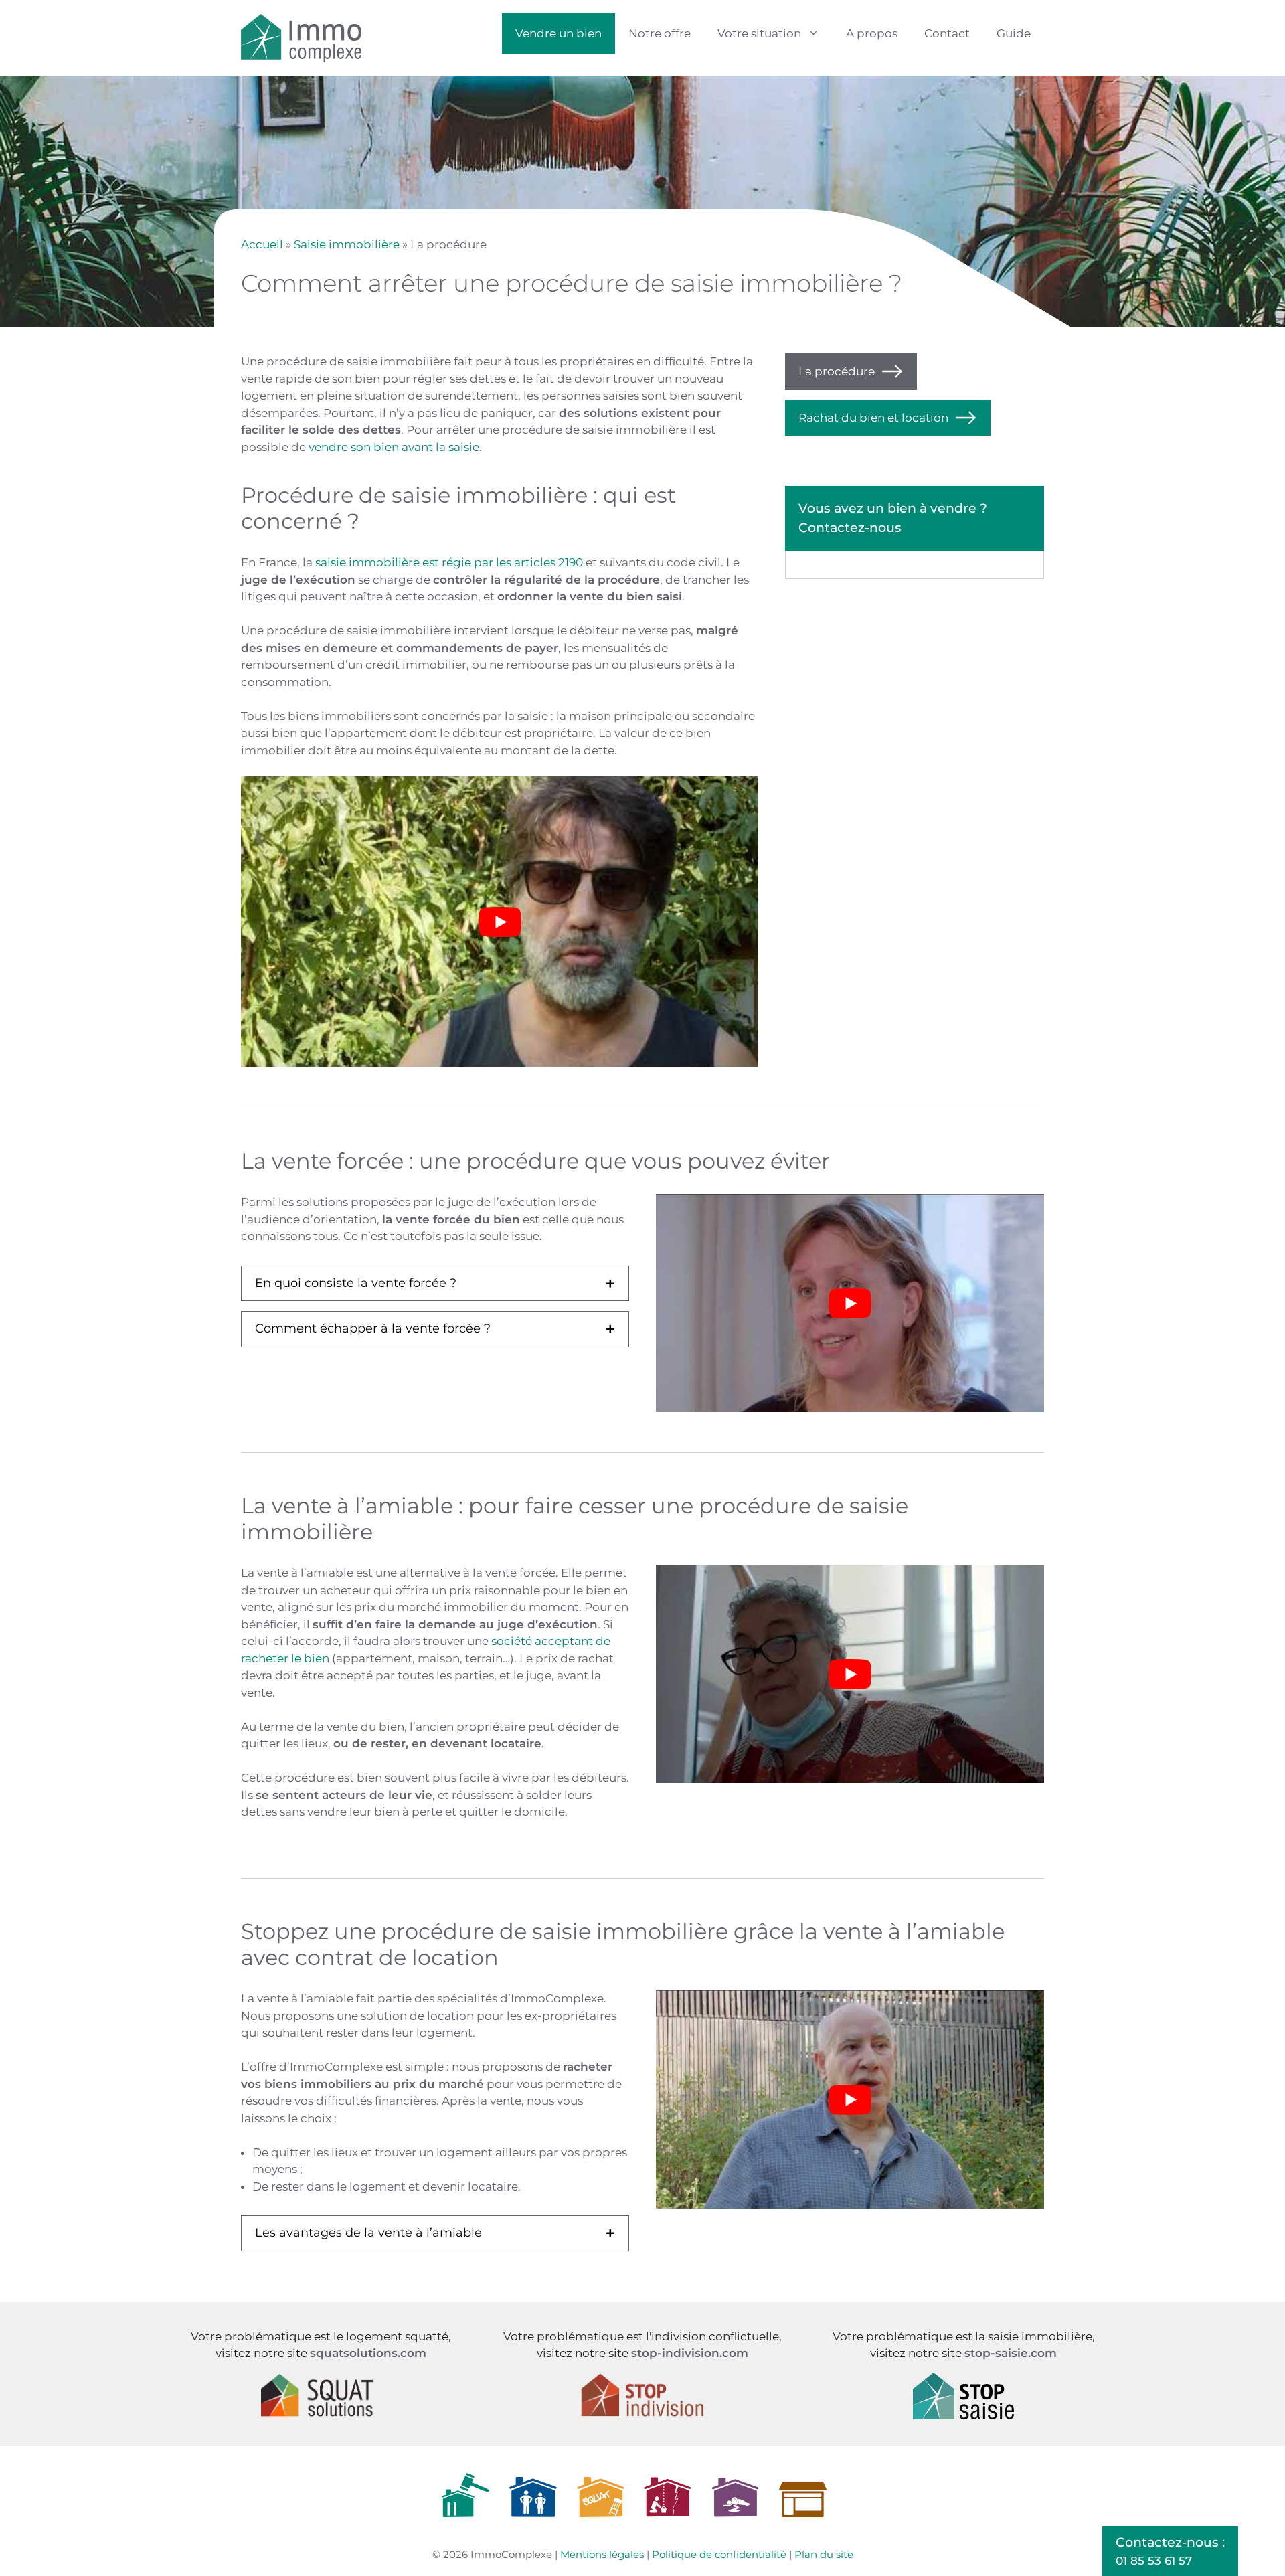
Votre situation (759, 33)
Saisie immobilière (347, 244)
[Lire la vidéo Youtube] (500, 922)
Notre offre (660, 33)
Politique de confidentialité (719, 2554)
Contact (947, 33)
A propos (872, 33)
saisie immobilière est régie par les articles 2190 (449, 562)
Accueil (262, 244)
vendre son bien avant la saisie (394, 447)
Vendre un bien (559, 33)
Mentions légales (602, 2554)
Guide (1014, 33)
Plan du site (824, 2554)
